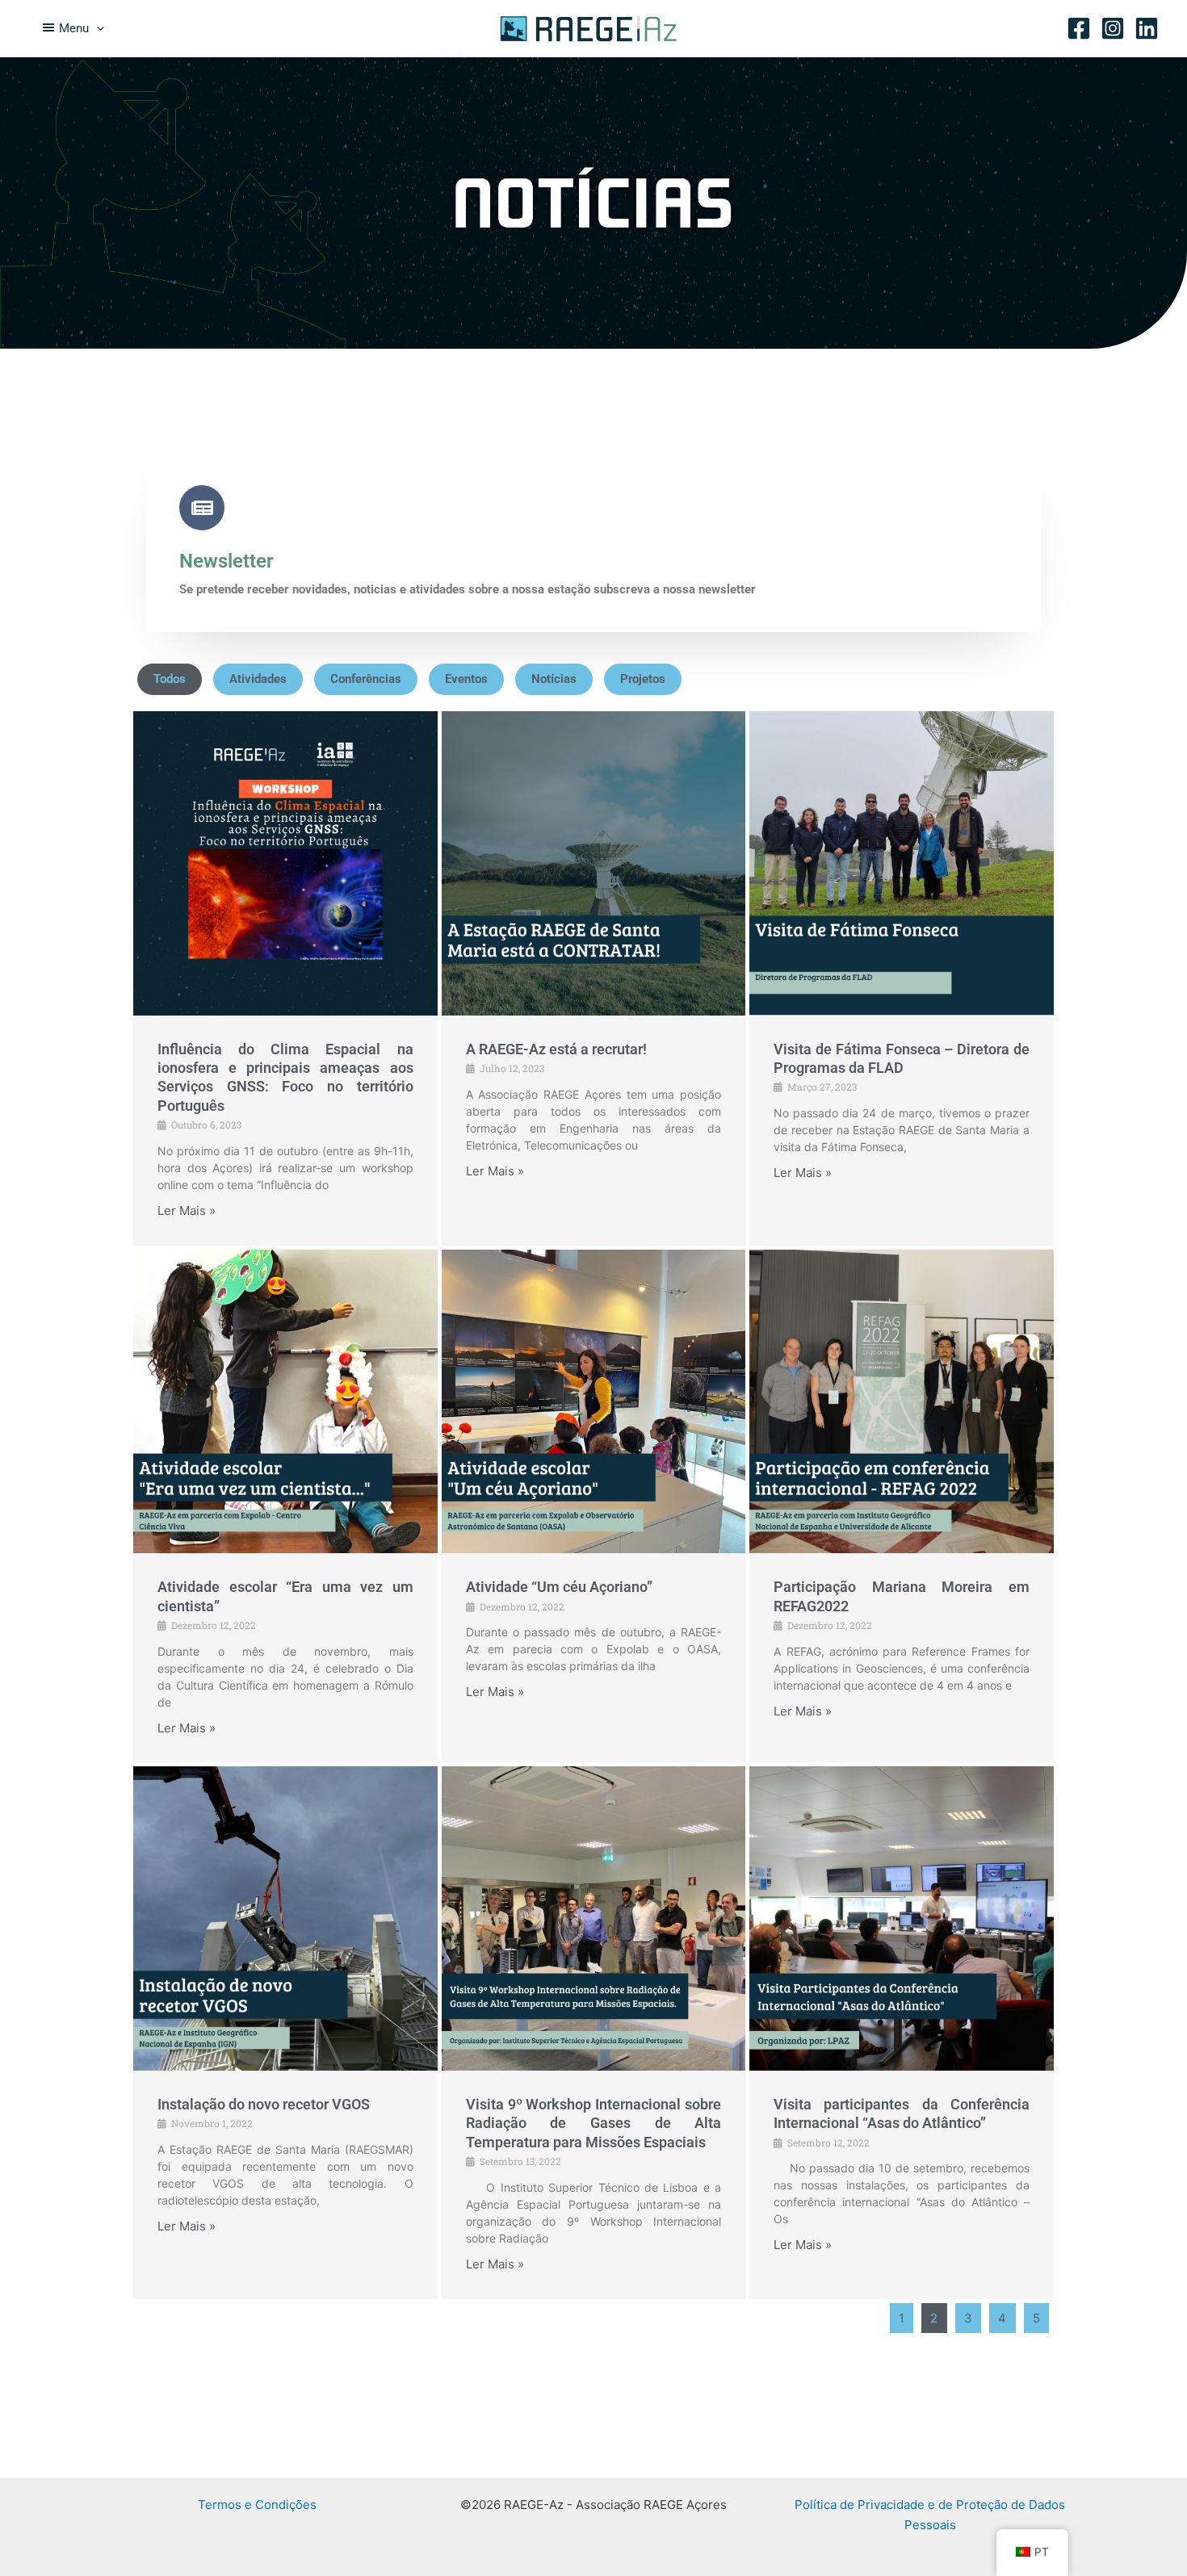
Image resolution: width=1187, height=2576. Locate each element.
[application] (96, 28)
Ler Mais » (187, 1211)
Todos (170, 679)
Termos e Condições (257, 2505)
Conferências (366, 679)
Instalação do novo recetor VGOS (264, 2104)
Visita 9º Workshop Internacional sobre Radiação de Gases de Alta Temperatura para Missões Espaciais (594, 2123)
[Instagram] (1113, 28)
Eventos (466, 679)
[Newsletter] (202, 508)
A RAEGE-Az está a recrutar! (556, 1049)
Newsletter (226, 561)
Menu (74, 28)
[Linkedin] (1147, 28)
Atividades (258, 679)
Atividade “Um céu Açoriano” (559, 1587)
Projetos (643, 679)
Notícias (554, 679)
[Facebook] (1079, 28)
